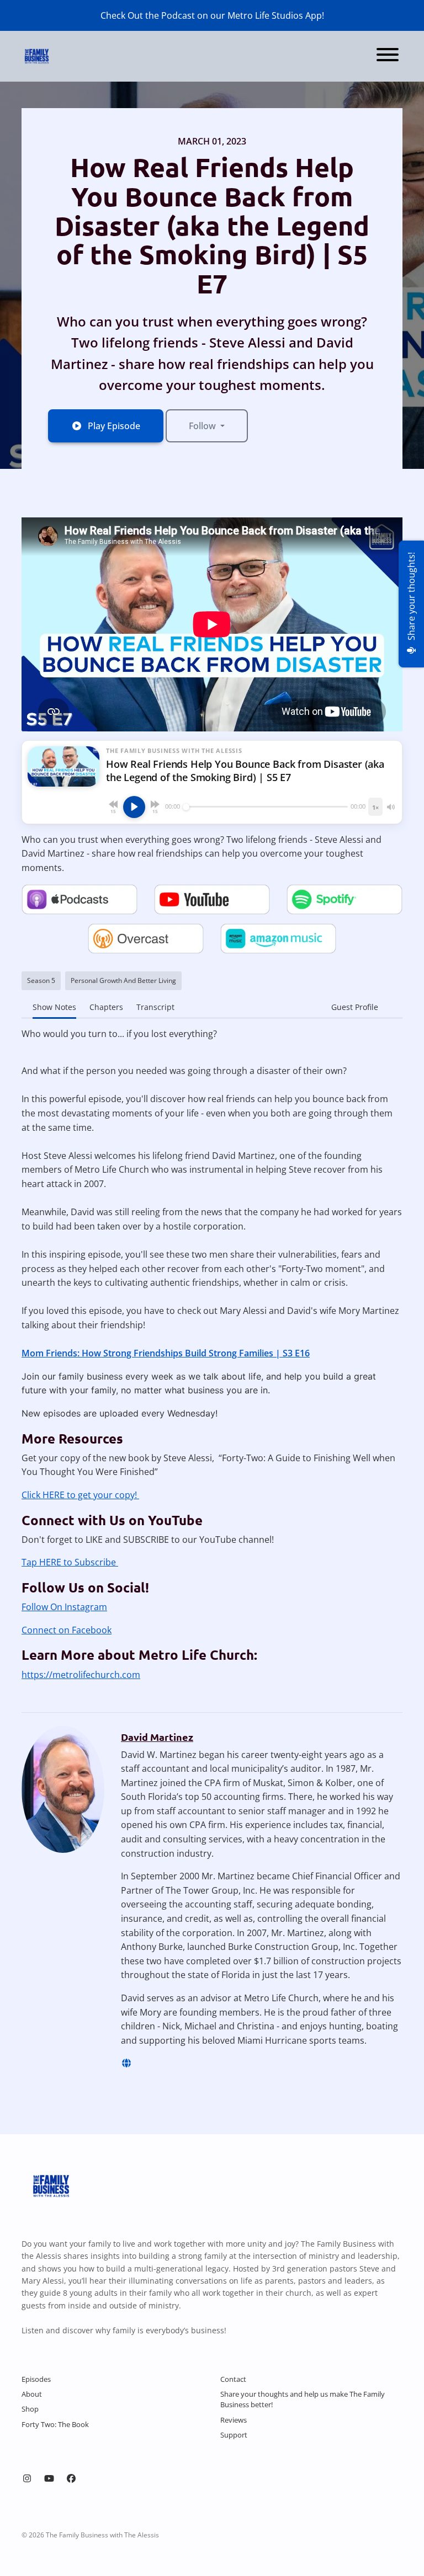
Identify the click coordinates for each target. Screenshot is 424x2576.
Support (234, 2435)
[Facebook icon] (71, 2478)
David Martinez (157, 1737)
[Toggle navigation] (388, 56)
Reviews (234, 2420)
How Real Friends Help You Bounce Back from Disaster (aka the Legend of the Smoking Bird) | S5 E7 (212, 225)
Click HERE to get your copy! (80, 1495)
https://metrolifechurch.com (81, 1675)
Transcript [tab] (155, 1007)
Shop (30, 2409)
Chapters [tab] (106, 1007)
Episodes (36, 2379)
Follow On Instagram (64, 1607)
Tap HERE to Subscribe (70, 1562)
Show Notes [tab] (54, 1007)
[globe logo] (126, 2063)
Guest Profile (355, 1007)
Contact (233, 2379)
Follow (203, 426)
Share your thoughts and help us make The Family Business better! (303, 2399)
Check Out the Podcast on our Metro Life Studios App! (212, 15)
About (32, 2394)
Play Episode (114, 426)
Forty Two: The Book (55, 2424)
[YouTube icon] (49, 2478)
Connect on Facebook (67, 1630)
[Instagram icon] (27, 2478)
